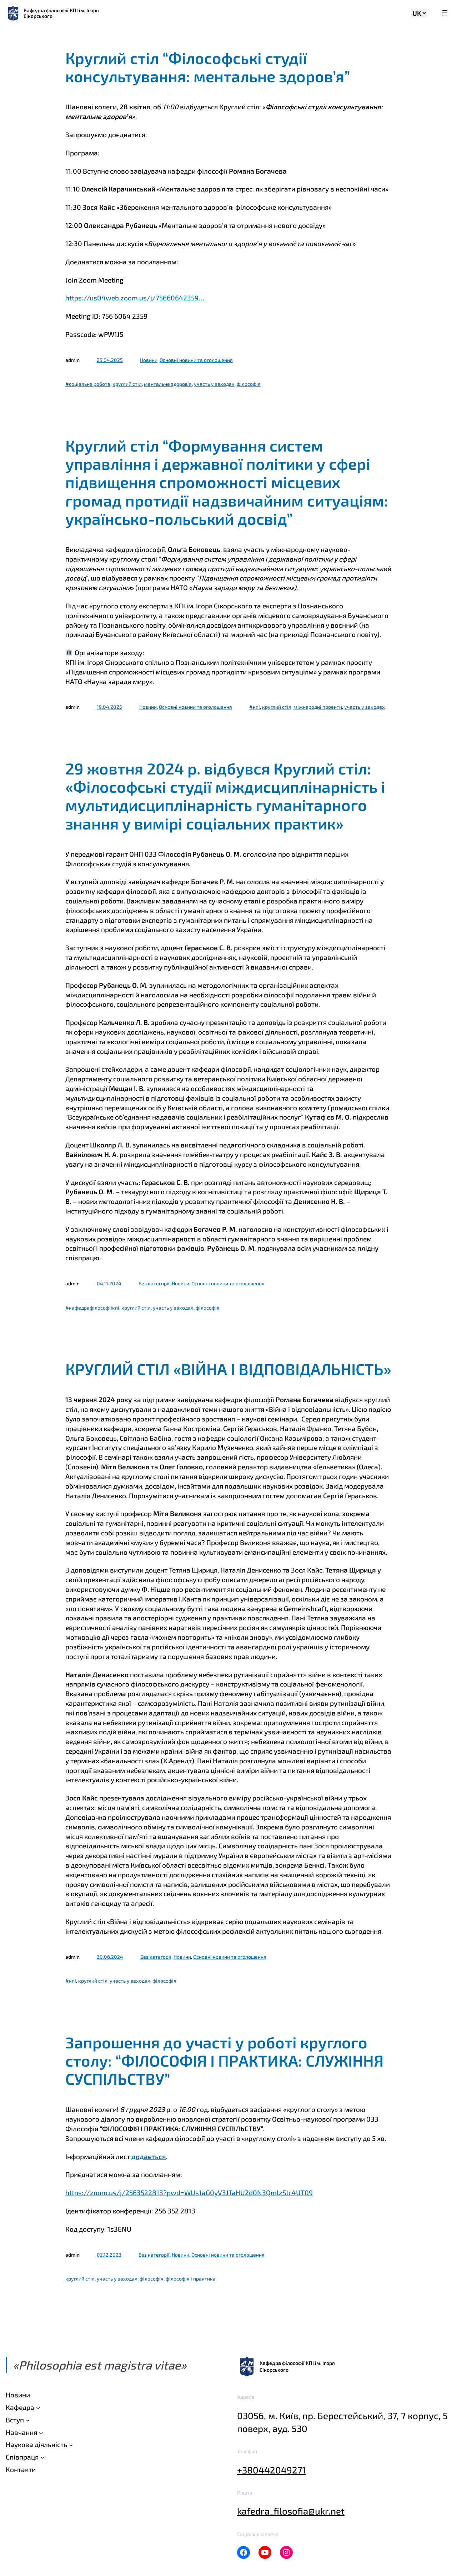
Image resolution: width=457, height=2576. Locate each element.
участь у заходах (214, 384)
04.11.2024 (109, 1283)
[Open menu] (445, 13)
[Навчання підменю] (41, 2432)
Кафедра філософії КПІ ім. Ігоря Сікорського (61, 13)
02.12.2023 (109, 2255)
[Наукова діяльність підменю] (71, 2445)
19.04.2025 (109, 707)
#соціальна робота (88, 384)
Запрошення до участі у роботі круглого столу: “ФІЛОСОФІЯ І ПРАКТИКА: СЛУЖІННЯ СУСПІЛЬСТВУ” (224, 2061)
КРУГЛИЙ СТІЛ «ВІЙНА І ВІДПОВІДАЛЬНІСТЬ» (228, 1369)
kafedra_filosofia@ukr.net (291, 2511)
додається (149, 2156)
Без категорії (154, 1283)
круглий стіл (127, 384)
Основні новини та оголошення (196, 360)
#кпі (255, 707)
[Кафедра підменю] (38, 2408)
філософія (249, 384)
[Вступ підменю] (28, 2420)
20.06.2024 (110, 1957)
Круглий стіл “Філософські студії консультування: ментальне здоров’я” (208, 67)
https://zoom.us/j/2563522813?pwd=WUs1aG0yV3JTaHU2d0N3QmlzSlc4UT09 (189, 2193)
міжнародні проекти (318, 707)
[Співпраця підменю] (42, 2457)
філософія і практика (191, 2279)
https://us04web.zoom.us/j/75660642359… (135, 298)
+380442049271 (271, 2470)
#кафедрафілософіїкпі (92, 1308)
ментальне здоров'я (168, 384)
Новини (149, 360)
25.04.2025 (110, 360)
